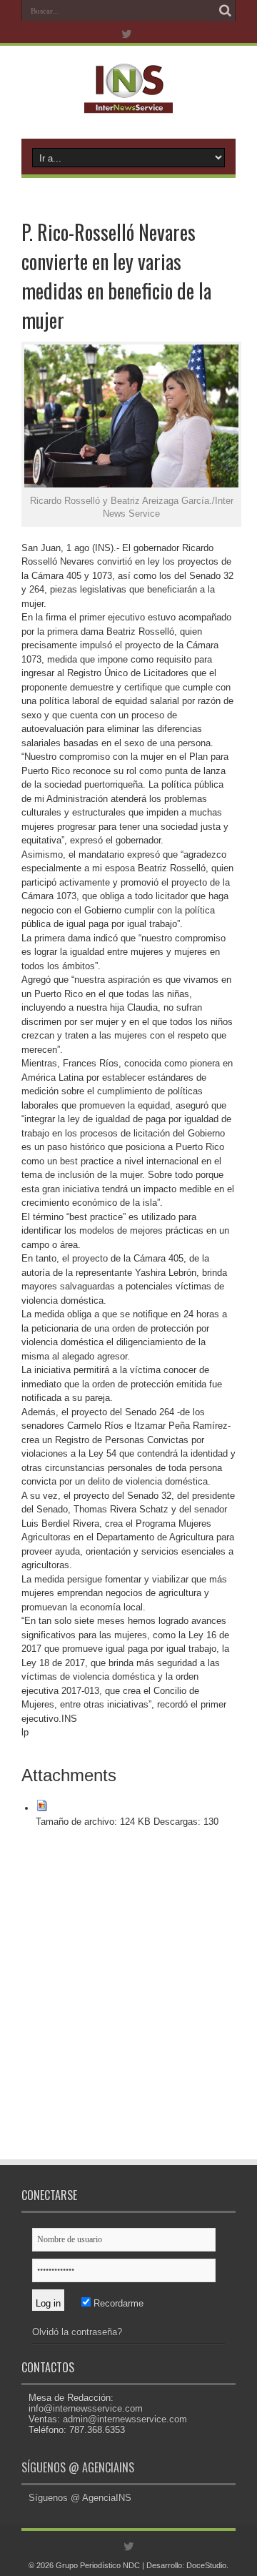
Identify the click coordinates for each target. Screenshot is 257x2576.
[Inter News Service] (128, 103)
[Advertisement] (128, 2004)
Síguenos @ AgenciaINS (78, 2467)
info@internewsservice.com (86, 2408)
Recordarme (117, 2303)
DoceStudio (206, 2565)
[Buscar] (225, 11)
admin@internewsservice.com (125, 2419)
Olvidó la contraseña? (77, 2332)
